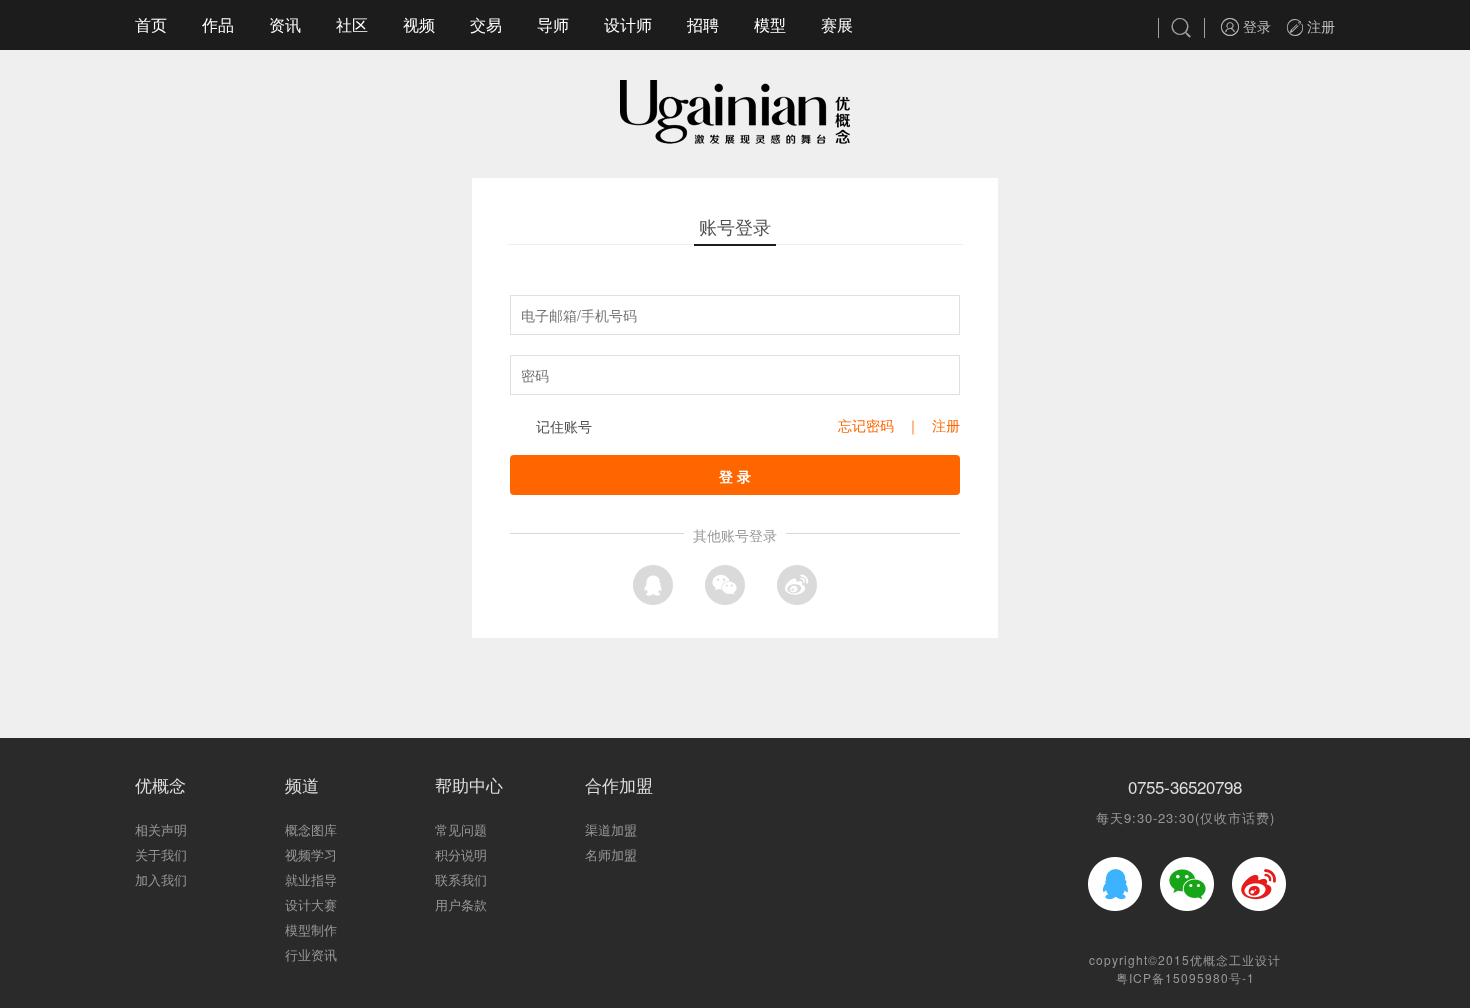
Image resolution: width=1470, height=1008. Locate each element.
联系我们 (461, 879)
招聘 (703, 24)
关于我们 (161, 854)
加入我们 (161, 879)
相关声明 (161, 829)
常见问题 (461, 829)
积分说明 (461, 854)
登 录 (735, 476)
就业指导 (311, 879)
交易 (486, 24)
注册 (1319, 26)
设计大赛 (311, 904)
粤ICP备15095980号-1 (1185, 977)
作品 (218, 24)
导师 (553, 24)
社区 (352, 24)
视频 (419, 24)
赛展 (837, 24)
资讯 (285, 24)
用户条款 (461, 904)
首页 (151, 24)
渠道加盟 (611, 829)
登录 (1255, 26)
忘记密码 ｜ (885, 425)
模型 (770, 24)
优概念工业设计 (1235, 959)
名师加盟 (611, 854)
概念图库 (311, 829)
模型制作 (311, 929)
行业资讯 (311, 954)
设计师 (628, 24)
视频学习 (311, 854)
